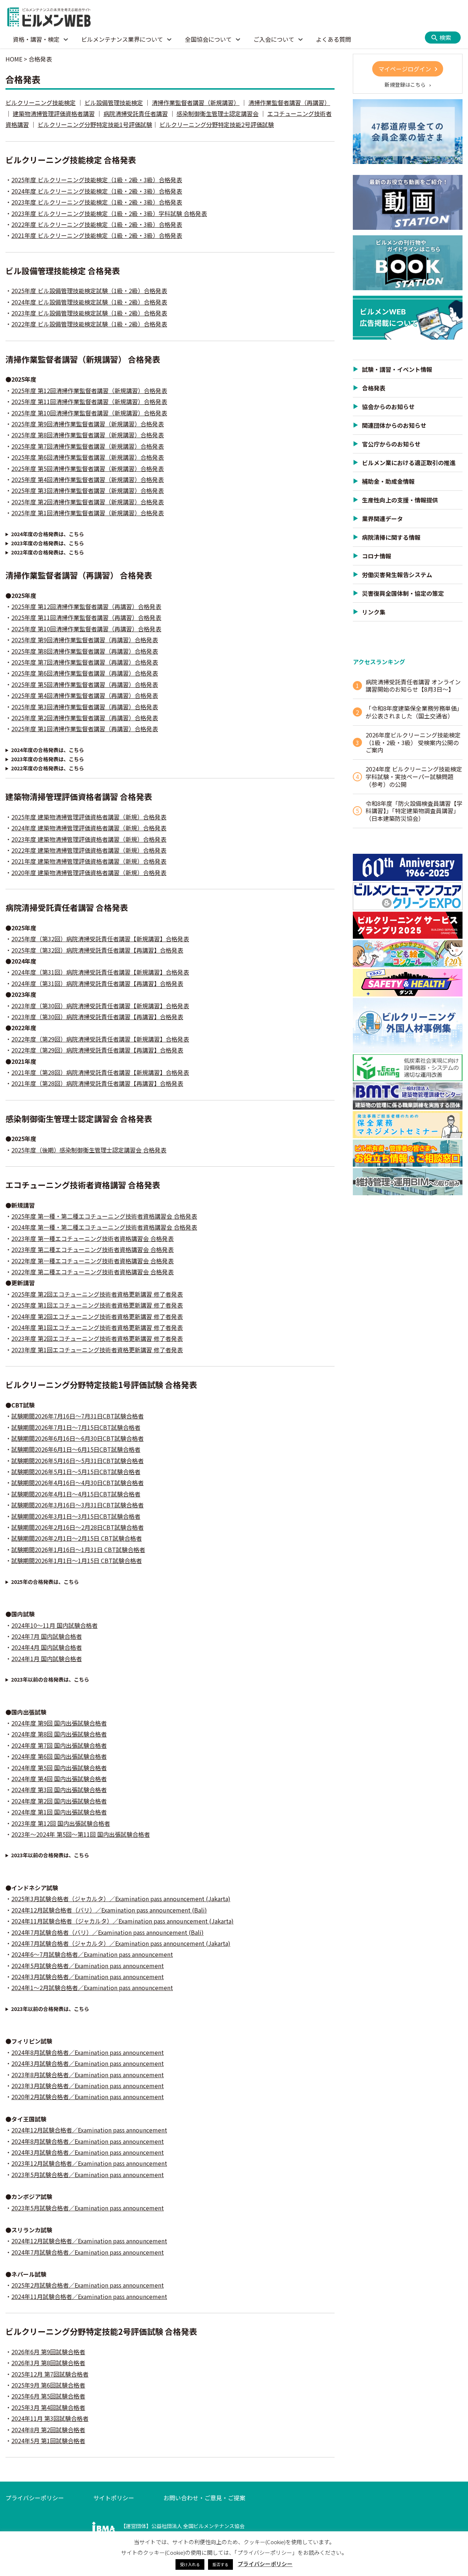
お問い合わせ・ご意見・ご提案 (204, 2498)
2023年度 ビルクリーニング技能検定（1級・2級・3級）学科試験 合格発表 (109, 213)
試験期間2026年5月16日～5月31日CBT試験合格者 (78, 1461)
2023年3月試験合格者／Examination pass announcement (88, 2086)
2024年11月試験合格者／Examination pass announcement (89, 2296)
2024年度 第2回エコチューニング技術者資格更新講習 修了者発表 (97, 1316)
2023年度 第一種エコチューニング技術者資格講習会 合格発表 (93, 1238)
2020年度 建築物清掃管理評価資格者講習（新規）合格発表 (89, 872)
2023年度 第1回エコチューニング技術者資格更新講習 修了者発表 (97, 1350)
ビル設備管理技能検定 (114, 102)
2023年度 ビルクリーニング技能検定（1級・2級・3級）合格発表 (97, 202)
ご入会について (274, 39)
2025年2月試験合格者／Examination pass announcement (88, 2285)
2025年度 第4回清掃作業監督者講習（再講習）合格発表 (85, 695)
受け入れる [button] (190, 2564)
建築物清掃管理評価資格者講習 (54, 113)
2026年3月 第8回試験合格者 (48, 2363)
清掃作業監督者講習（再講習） (289, 102)
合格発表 (374, 388)
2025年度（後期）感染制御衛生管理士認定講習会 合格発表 (89, 1150)
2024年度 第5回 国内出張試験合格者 (59, 1768)
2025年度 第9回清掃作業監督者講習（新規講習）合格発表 (88, 424)
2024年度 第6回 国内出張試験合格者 (59, 1756)
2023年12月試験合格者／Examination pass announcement (89, 2163)
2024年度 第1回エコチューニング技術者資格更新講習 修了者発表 (97, 1327)
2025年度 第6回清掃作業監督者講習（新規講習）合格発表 (88, 457)
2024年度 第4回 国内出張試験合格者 (59, 1779)
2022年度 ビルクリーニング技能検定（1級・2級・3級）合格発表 (97, 224)
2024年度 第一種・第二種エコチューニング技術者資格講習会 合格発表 (104, 1227)
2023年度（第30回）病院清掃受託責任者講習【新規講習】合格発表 (100, 1006)
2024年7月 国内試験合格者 (47, 1636)
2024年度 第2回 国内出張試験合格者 (59, 1801)
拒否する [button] (220, 2564)
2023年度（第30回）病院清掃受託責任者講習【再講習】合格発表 (97, 1017)
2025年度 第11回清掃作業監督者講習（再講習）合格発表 (86, 617)
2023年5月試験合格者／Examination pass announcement (88, 2175)
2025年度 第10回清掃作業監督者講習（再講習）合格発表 (86, 629)
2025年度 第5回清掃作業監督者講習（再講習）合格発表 (85, 684)
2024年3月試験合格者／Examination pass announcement (88, 1977)
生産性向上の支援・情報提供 (400, 500)
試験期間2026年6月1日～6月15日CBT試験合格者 (76, 1449)
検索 (445, 37)
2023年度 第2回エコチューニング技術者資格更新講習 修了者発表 (97, 1338)
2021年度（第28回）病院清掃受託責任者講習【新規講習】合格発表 (100, 1072)
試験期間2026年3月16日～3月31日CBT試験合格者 (78, 1505)
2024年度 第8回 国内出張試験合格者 (59, 1734)
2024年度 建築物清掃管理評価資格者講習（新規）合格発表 (89, 828)
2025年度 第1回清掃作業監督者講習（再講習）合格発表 (85, 729)
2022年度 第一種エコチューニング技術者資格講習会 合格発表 (93, 1261)
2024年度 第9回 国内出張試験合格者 (59, 1723)
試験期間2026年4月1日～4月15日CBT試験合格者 (76, 1494)
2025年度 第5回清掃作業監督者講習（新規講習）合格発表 (88, 468)
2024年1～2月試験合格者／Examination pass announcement (92, 1988)
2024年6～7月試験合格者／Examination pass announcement (92, 1954)
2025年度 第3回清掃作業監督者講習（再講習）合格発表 (85, 707)
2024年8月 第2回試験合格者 (48, 2430)
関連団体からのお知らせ (394, 425)
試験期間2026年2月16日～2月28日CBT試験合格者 (78, 1527)
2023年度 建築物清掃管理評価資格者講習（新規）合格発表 (89, 839)
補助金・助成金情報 (388, 481)
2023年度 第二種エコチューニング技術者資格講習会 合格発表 (93, 1249)
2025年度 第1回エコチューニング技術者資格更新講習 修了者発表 (97, 1305)
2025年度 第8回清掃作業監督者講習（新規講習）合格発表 (88, 435)
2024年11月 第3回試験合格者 (50, 2418)
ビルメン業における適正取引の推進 (409, 463)
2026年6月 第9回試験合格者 (48, 2352)
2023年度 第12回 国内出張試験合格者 (61, 1823)
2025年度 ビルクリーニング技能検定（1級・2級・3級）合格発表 (97, 180)
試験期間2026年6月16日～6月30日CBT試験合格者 (78, 1438)
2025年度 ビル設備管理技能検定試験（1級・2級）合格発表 (89, 291)
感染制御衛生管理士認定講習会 (218, 113)
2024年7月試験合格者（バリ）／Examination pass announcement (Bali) (107, 1932)
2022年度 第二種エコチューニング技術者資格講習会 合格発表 (93, 1272)
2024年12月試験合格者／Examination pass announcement (89, 2130)
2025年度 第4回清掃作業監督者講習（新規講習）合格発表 (88, 479)
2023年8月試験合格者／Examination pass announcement (88, 2075)
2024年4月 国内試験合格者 (47, 1647)
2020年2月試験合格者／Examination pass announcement (88, 2097)
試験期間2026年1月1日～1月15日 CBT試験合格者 (77, 1560)
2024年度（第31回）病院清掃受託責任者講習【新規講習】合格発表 (100, 972)
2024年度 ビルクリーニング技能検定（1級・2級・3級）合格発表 (97, 191)
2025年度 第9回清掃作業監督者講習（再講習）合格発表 (85, 640)
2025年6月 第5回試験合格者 (48, 2396)
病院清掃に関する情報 (391, 537)
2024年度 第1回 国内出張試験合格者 (59, 1812)
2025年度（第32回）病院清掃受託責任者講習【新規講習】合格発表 (100, 939)
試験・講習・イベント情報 (397, 369)
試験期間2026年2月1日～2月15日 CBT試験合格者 (77, 1538)
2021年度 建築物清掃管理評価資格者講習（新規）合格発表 (89, 861)
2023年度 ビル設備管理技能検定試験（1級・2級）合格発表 (89, 313)
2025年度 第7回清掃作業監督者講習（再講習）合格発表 (85, 662)
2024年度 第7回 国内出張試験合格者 (59, 1745)
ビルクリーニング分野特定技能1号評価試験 (95, 124)
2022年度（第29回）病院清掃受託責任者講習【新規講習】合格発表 (100, 1039)
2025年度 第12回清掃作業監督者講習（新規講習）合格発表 (89, 390)
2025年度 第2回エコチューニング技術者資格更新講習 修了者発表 (97, 1294)
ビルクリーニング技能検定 (41, 102)
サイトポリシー (114, 2498)
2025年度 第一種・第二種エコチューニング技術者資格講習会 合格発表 (104, 1216)
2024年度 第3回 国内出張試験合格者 (59, 1790)
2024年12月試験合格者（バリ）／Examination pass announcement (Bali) (109, 1910)
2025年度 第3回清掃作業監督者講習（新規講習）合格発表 (88, 490)
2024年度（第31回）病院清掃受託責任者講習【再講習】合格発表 (97, 983)
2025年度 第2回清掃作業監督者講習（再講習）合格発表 (85, 718)
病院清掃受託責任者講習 (136, 113)
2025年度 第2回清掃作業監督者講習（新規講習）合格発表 (88, 502)
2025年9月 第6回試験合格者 (48, 2385)
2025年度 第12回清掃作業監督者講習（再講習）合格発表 (86, 606)
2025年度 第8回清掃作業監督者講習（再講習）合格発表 (85, 651)
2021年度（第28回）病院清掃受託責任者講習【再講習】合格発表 (97, 1083)
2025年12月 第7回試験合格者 (50, 2374)
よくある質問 (333, 39)
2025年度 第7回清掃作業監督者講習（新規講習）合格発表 (88, 446)
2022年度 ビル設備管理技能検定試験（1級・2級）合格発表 (89, 324)
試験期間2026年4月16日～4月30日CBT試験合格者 (78, 1483)
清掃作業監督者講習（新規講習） (196, 102)
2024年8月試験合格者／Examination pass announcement (88, 2052)
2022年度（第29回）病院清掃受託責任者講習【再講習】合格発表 (97, 1050)
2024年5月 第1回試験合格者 (48, 2441)
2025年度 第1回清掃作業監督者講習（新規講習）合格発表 (88, 513)
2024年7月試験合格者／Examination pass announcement (88, 2252)
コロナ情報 (377, 556)
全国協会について (208, 39)
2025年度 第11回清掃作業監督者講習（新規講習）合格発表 (89, 401)
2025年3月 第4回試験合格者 (48, 2407)
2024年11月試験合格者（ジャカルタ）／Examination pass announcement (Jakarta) (122, 1921)
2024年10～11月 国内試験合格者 (54, 1625)
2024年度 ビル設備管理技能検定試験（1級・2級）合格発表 (89, 302)
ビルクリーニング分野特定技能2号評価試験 (217, 124)
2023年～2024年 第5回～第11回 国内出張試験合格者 (81, 1834)
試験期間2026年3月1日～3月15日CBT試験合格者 (76, 1516)
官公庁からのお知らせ (391, 444)
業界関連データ (382, 519)
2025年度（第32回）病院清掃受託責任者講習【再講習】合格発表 (97, 950)
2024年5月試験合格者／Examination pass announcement (88, 1966)
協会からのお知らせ (388, 407)
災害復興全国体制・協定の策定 (403, 593)
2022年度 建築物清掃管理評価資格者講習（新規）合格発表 (89, 850)
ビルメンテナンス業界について (122, 39)
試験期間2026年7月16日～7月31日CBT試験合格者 (78, 1416)
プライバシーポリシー (35, 2498)
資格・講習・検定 (36, 39)
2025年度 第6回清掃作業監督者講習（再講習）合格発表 (85, 673)
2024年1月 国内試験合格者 (47, 1659)
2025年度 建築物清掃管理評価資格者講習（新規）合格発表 (89, 817)
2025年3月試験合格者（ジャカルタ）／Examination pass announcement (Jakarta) (121, 1899)
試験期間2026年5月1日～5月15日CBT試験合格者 (76, 1472)
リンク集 (374, 612)
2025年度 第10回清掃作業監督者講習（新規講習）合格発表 (89, 413)
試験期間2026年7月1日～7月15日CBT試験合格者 (76, 1427)
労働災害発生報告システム (397, 575)
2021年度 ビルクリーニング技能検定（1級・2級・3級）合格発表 (97, 235)
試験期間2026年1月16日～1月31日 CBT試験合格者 (78, 1549)
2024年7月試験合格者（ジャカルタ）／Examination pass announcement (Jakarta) (121, 1943)
